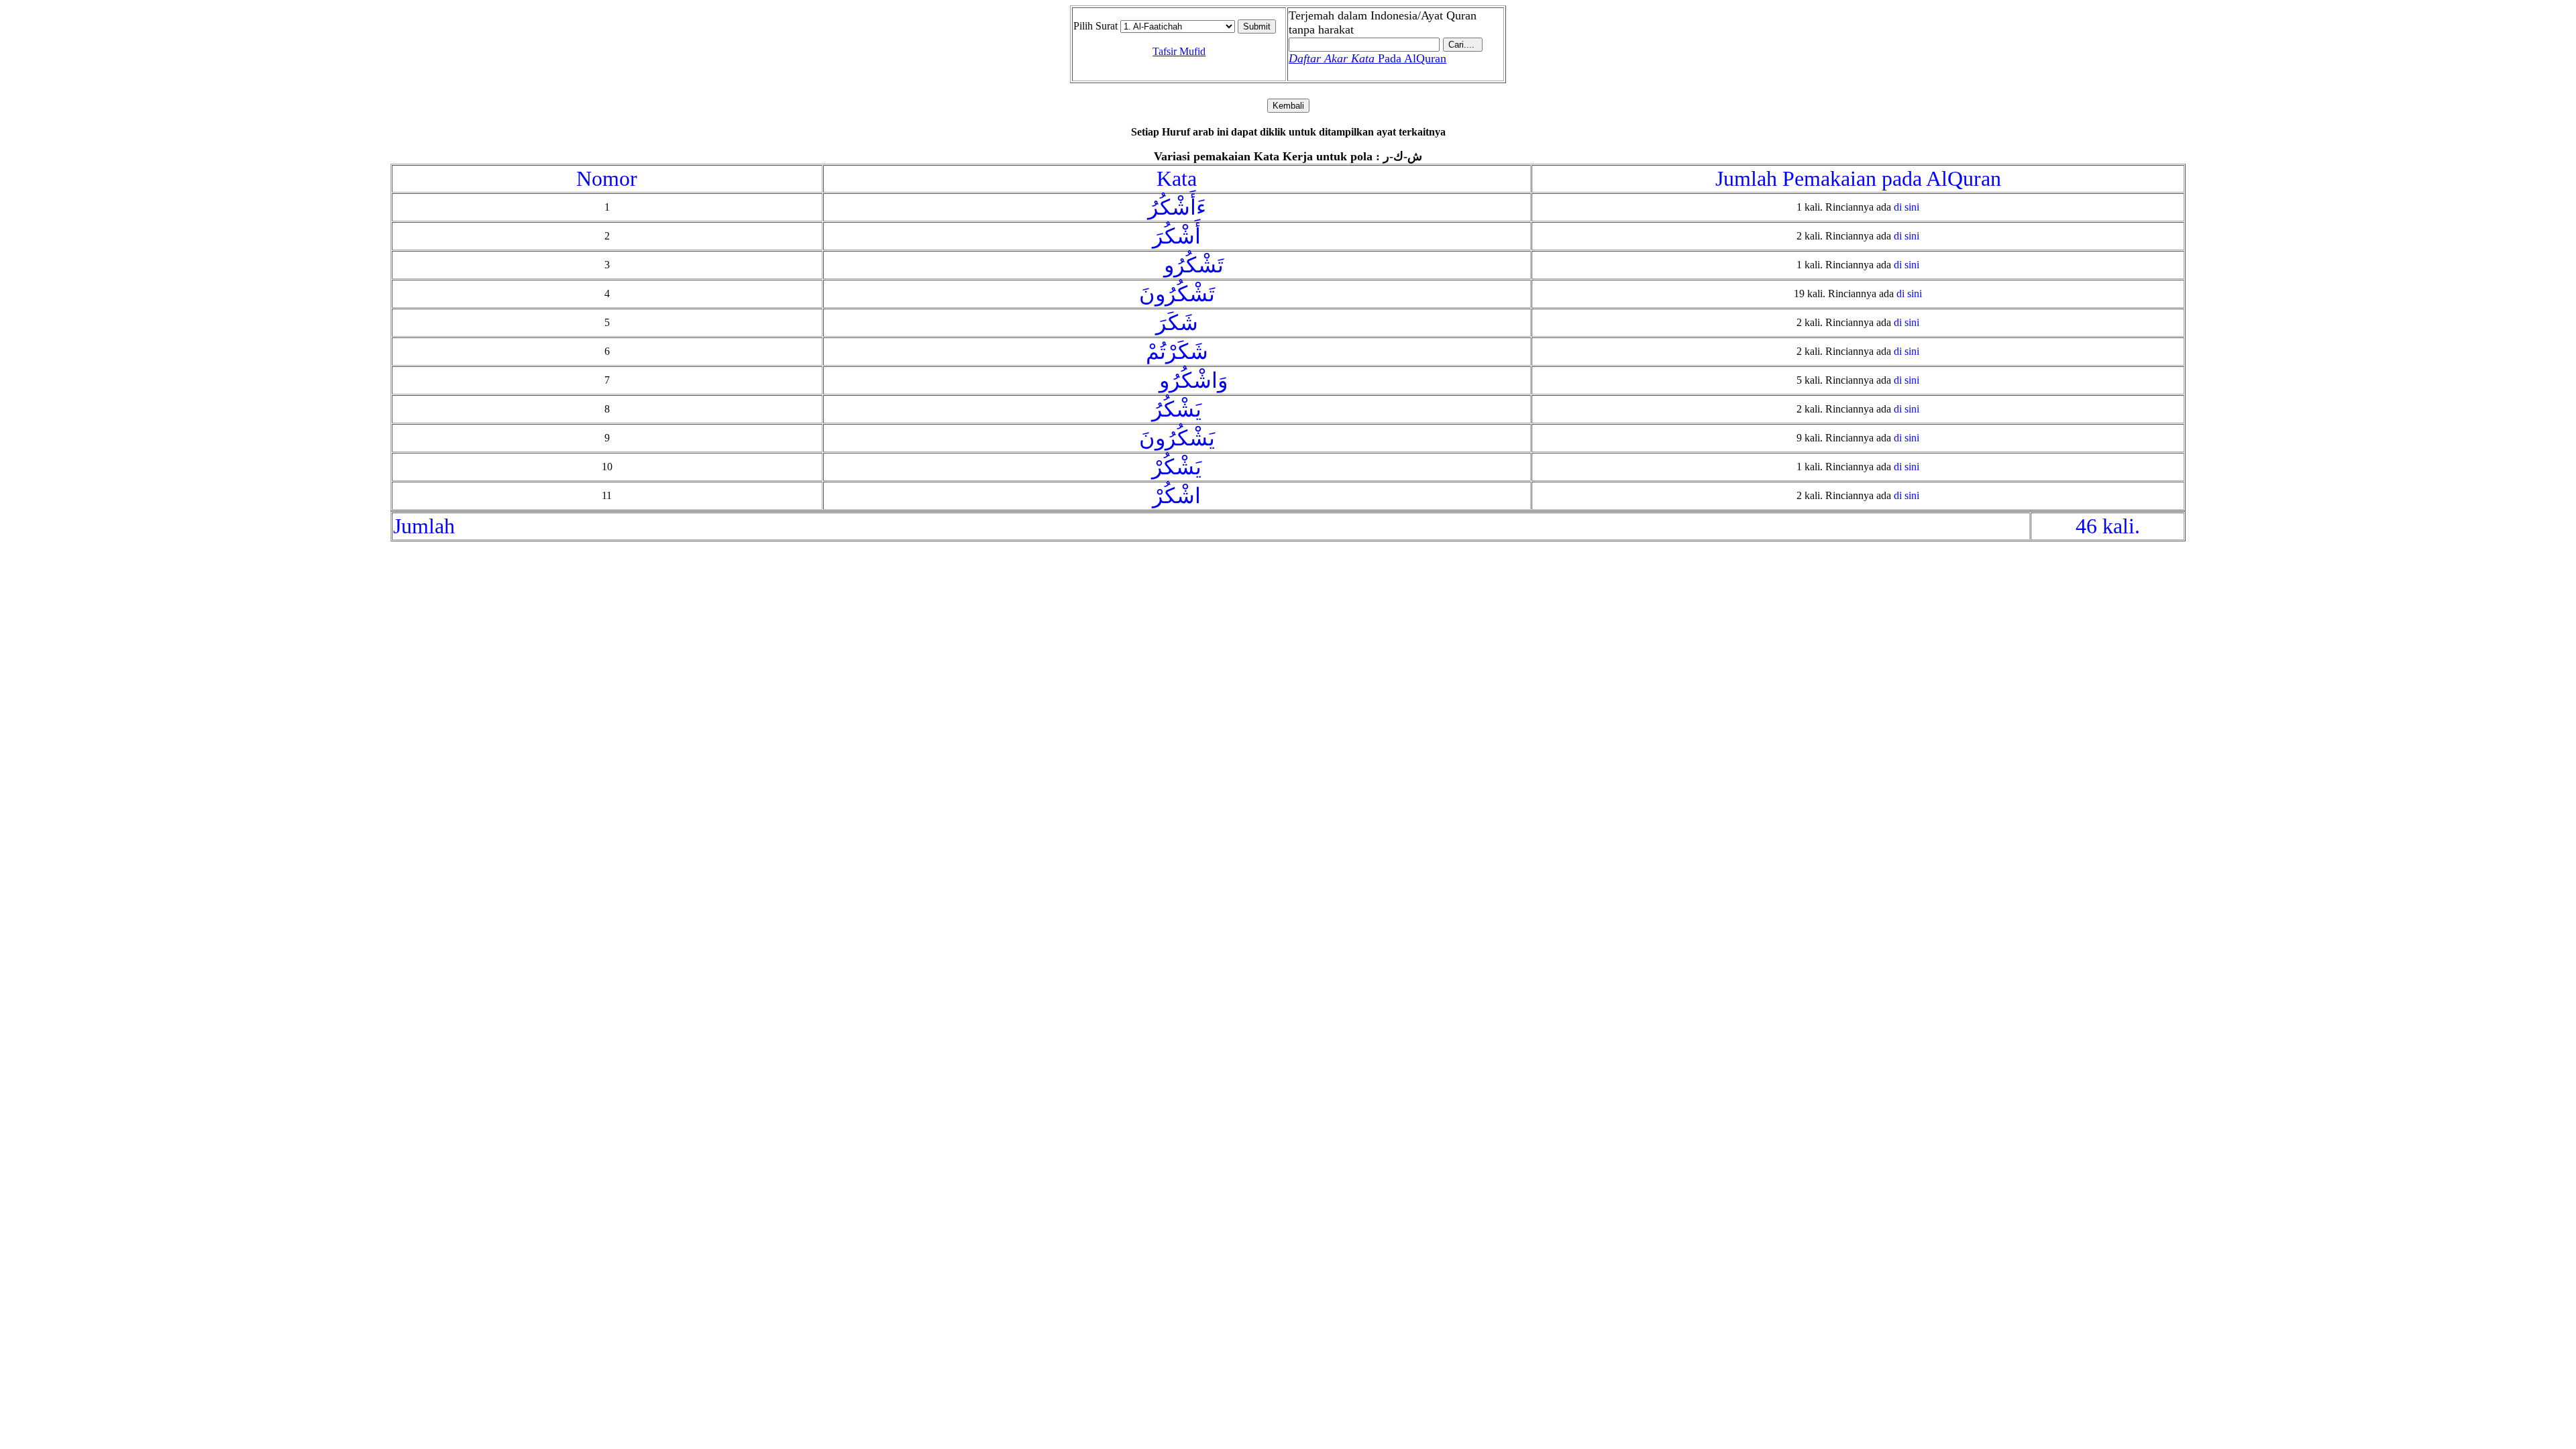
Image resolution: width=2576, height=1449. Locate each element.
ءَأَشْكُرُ (1177, 207)
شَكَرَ (1177, 323)
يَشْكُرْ (1177, 467)
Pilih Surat (1095, 26)
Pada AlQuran (1367, 58)
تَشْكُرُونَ (1177, 294)
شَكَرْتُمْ (1177, 352)
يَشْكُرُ (1177, 409)
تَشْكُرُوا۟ (1177, 265)
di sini (1907, 207)
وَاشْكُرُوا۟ (1177, 380)
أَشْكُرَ (1177, 236)
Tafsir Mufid (1179, 51)
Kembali (1288, 106)
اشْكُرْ (1177, 496)
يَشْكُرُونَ (1177, 438)
